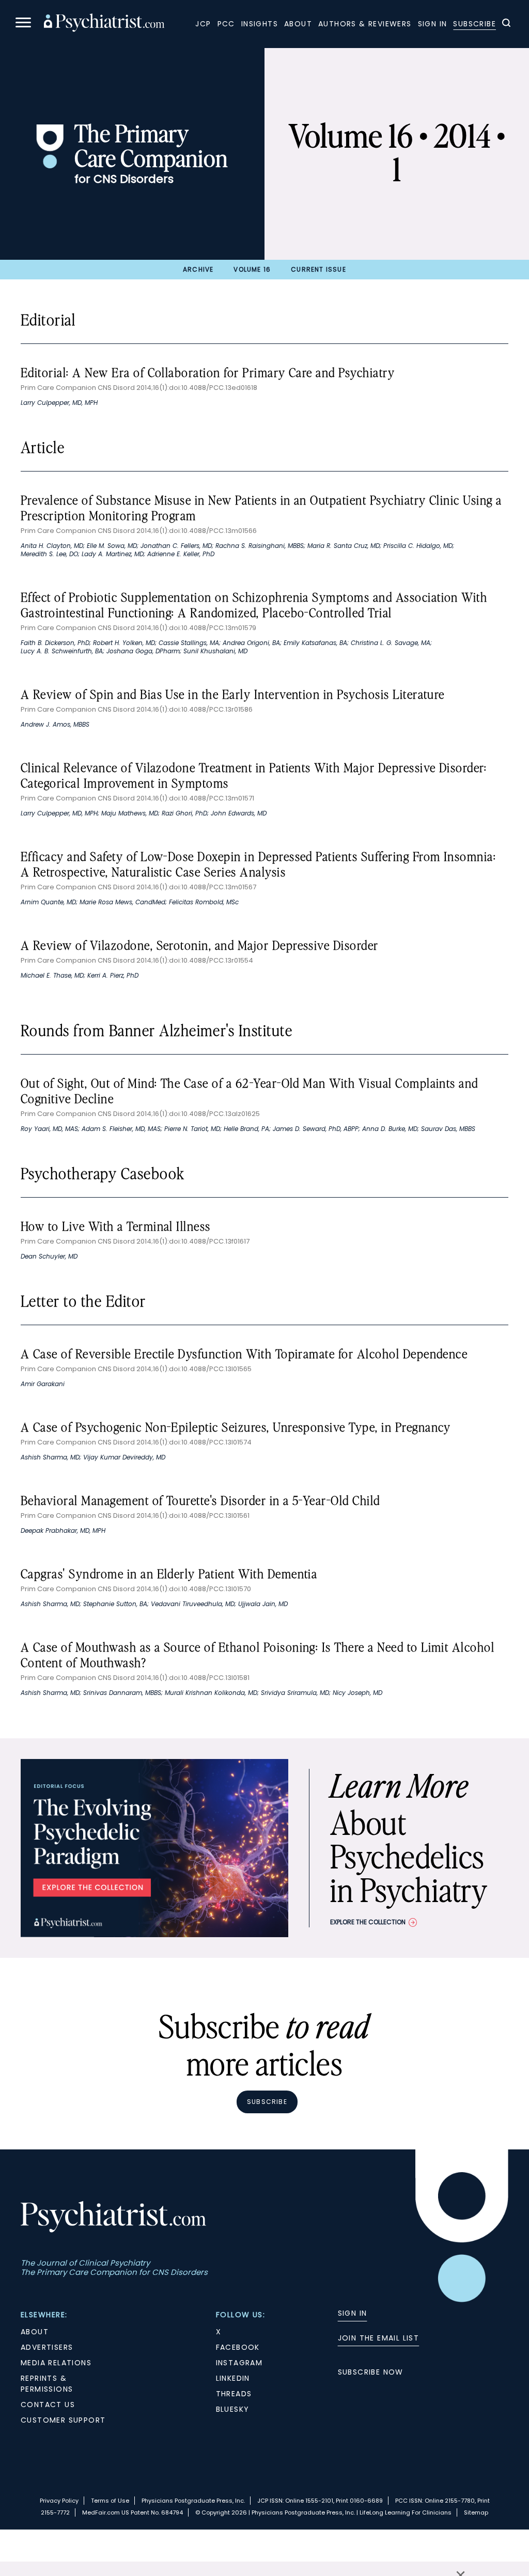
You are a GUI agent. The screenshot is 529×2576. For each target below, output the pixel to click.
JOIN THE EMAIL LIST (379, 2338)
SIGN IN (353, 2313)
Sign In (433, 24)
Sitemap (476, 2512)
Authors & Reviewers (365, 24)
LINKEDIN (233, 2378)
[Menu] (23, 24)
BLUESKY (233, 2409)
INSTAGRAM (239, 2363)
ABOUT (35, 2332)
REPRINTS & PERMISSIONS (47, 2384)
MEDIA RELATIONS (56, 2363)
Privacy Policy (59, 2501)
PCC (226, 24)
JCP (203, 24)
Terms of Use (110, 2501)
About (298, 24)
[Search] (506, 24)
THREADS (234, 2394)
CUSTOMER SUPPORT (63, 2420)
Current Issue (318, 269)
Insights (260, 24)
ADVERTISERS (47, 2347)
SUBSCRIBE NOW (371, 2372)
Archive (198, 269)
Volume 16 (252, 269)
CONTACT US (48, 2405)
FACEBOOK (238, 2347)
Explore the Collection (368, 1922)
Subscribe (474, 24)
